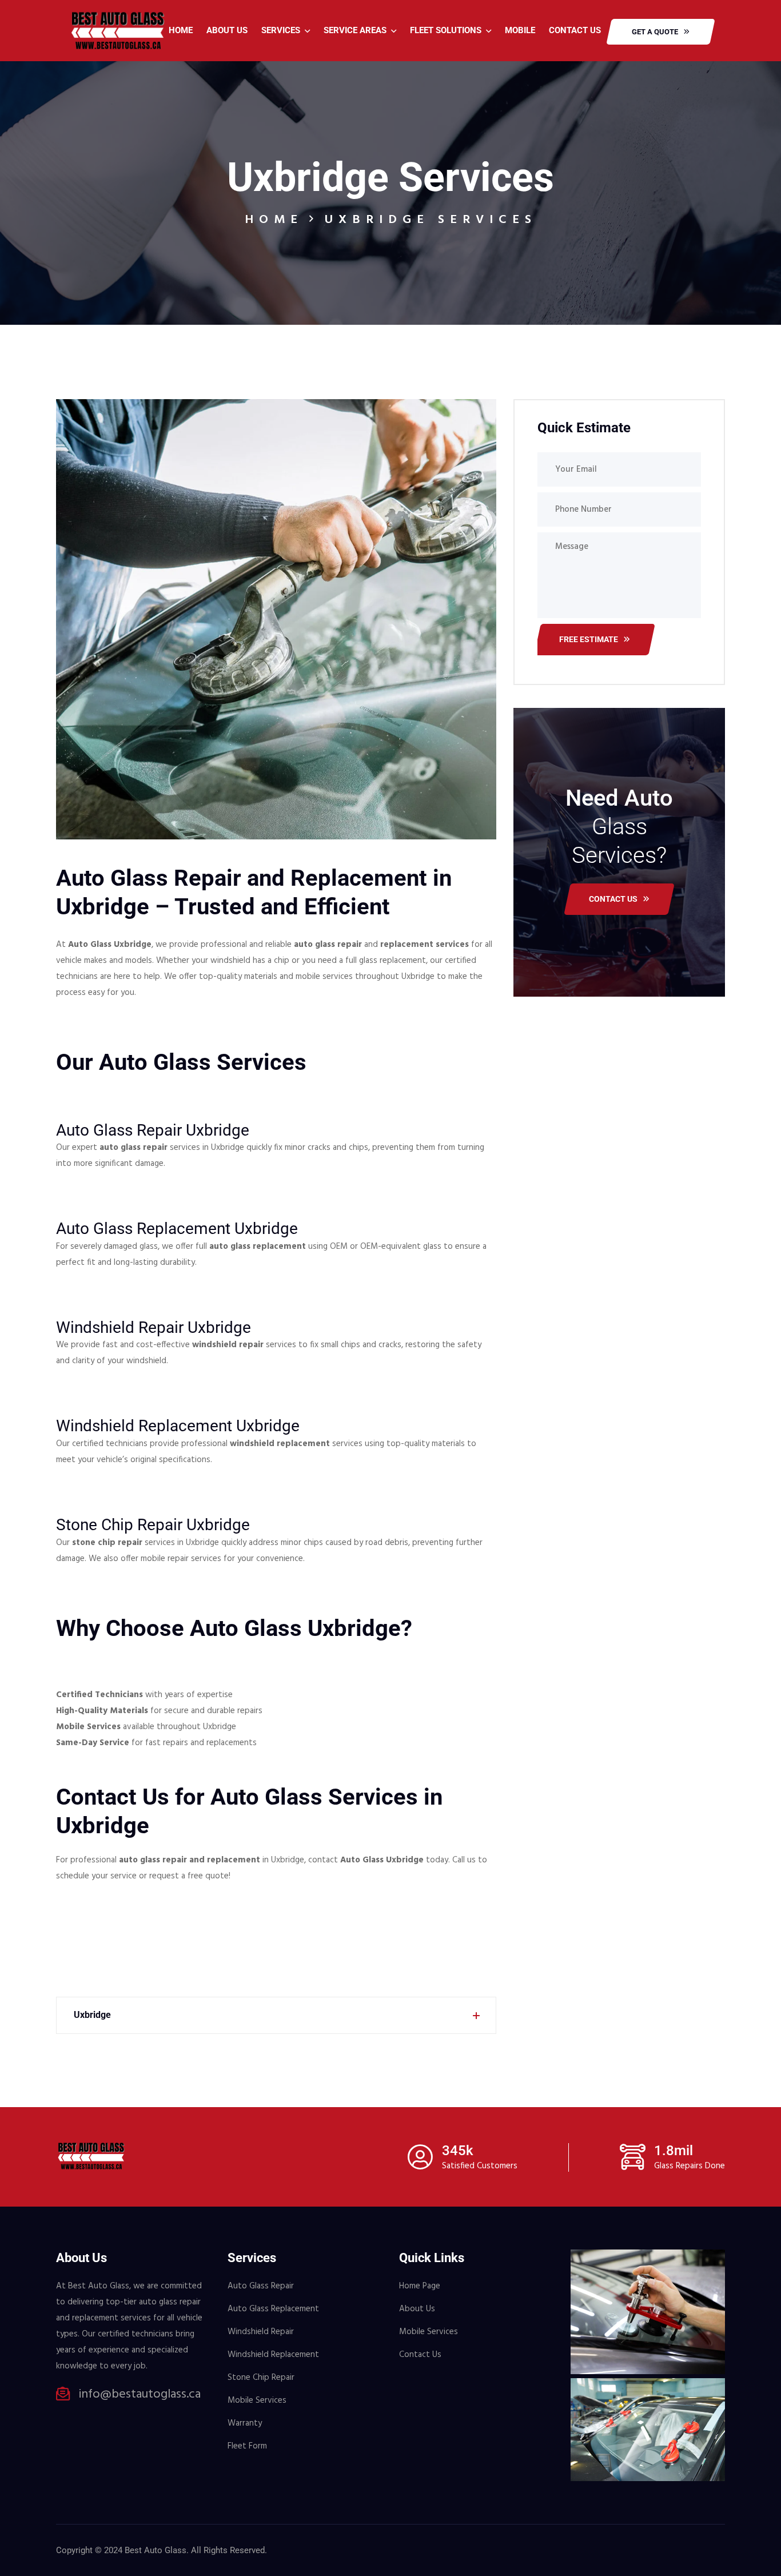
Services (281, 30)
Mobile (520, 30)
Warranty (245, 2423)
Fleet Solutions (446, 30)
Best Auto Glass (156, 2550)
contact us (613, 899)
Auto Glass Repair (261, 2286)
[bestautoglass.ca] (118, 30)
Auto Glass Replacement (273, 2309)
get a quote (655, 32)
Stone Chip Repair (261, 2378)
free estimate (589, 639)
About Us (227, 30)
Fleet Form (247, 2446)
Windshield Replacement (273, 2355)
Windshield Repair (261, 2332)
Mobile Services (257, 2400)
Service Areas (355, 30)
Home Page (420, 2286)
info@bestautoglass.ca (140, 2395)
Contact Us (575, 30)
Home (181, 30)
